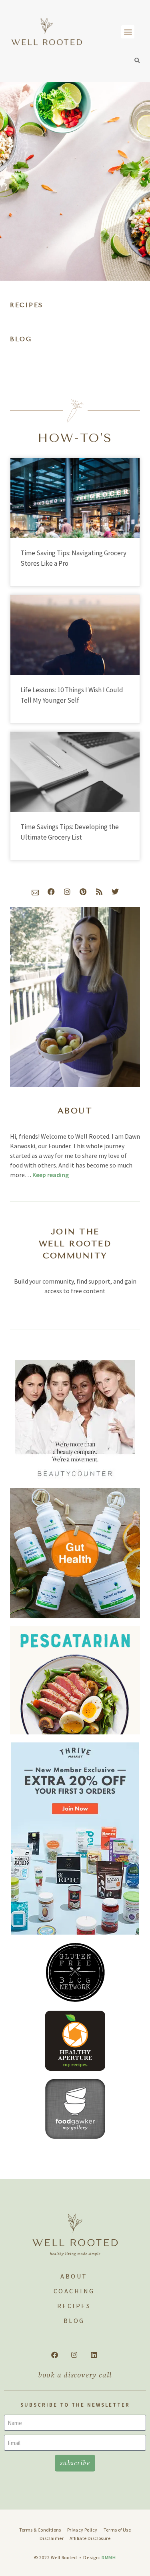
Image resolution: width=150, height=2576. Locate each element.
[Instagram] (67, 892)
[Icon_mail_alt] (35, 892)
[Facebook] (51, 892)
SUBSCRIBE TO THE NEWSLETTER (75, 2405)
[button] (128, 32)
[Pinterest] (83, 892)
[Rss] (99, 892)
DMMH (109, 2557)
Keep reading (51, 1175)
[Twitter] (115, 892)
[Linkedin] (94, 2355)
